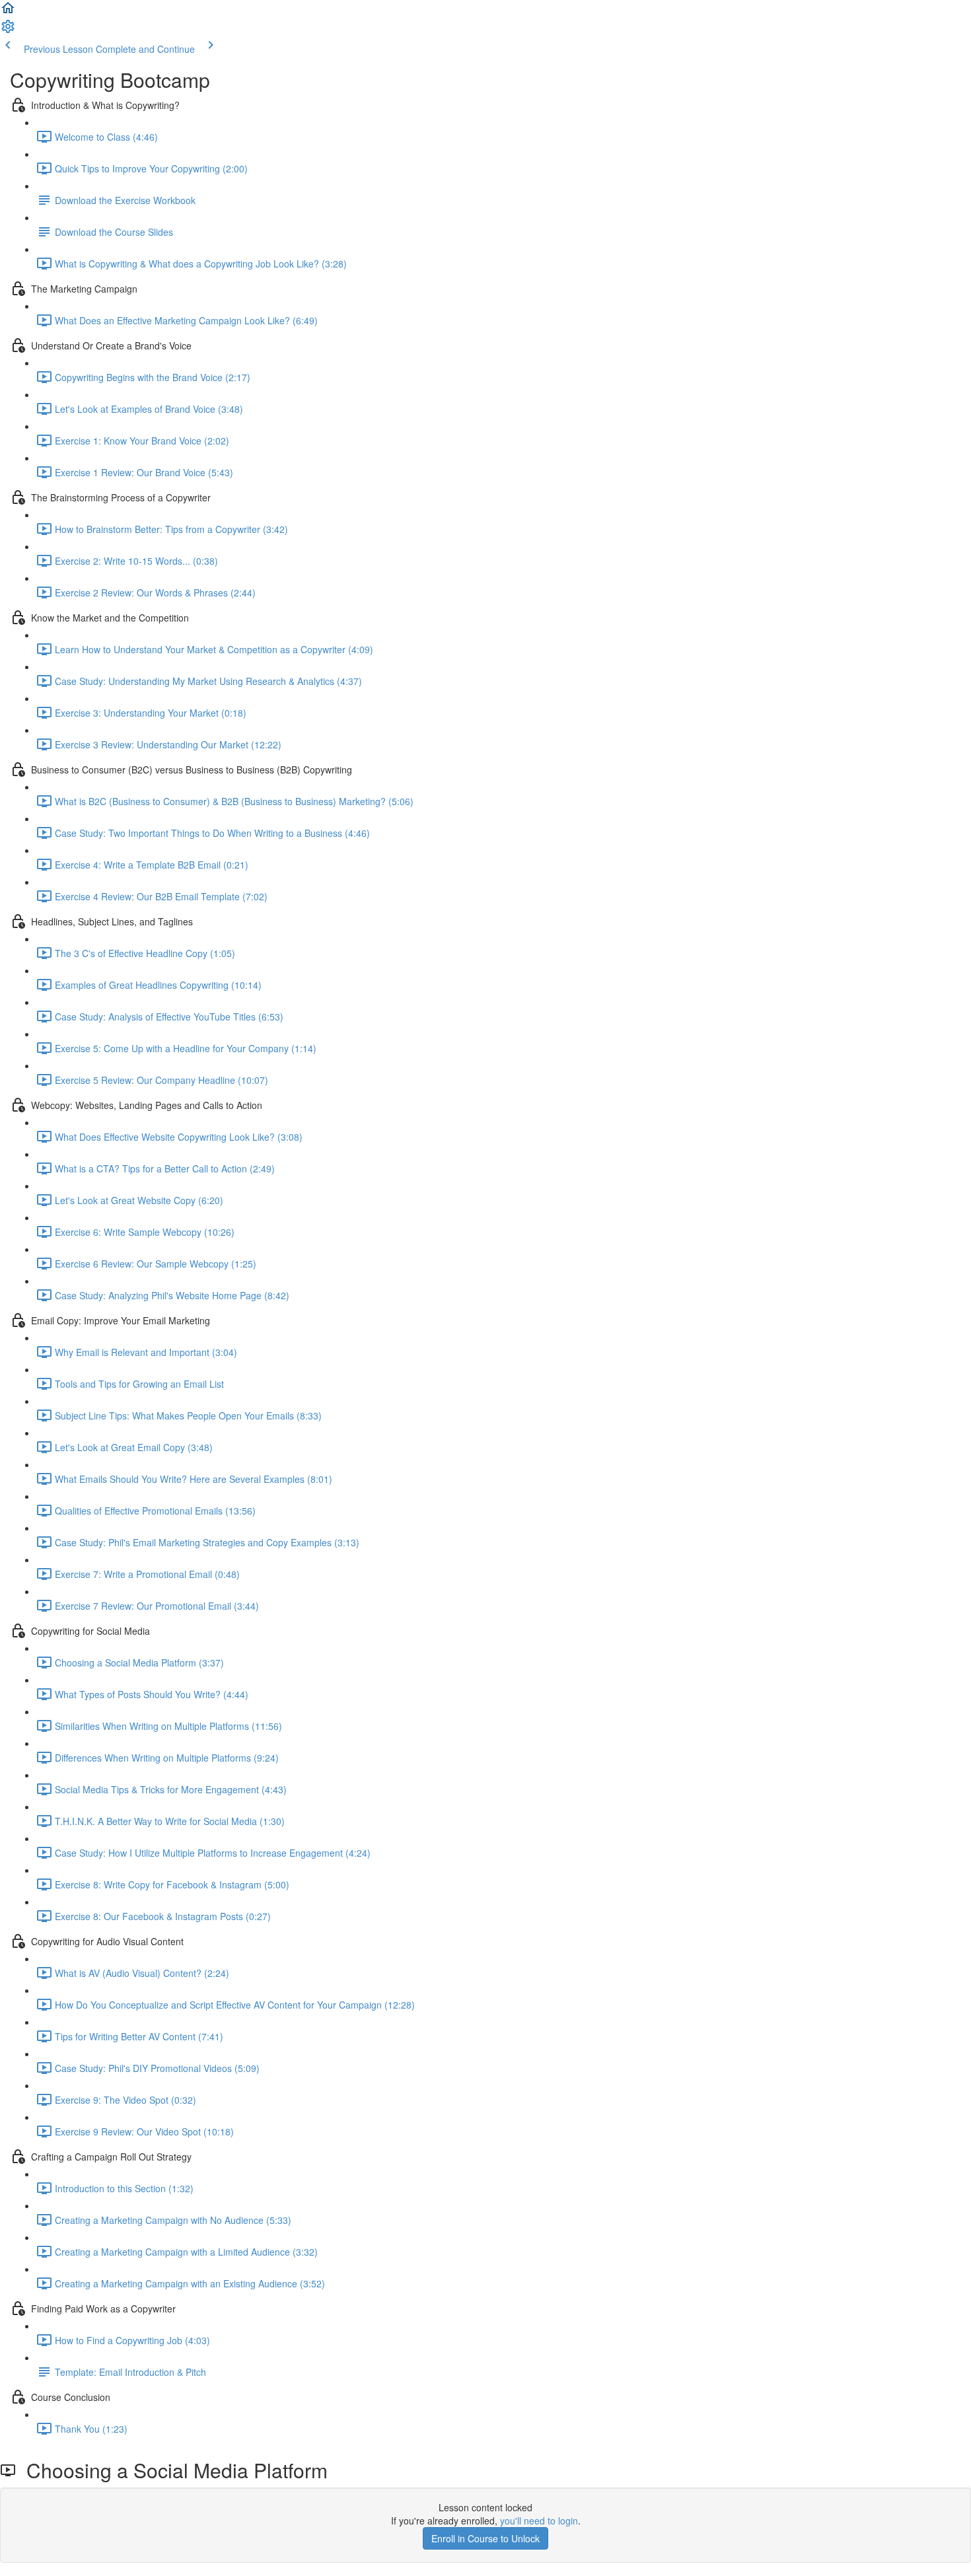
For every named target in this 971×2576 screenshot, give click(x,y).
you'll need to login (539, 2521)
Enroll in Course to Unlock (485, 2538)
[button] (8, 12)
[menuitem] (8, 30)
